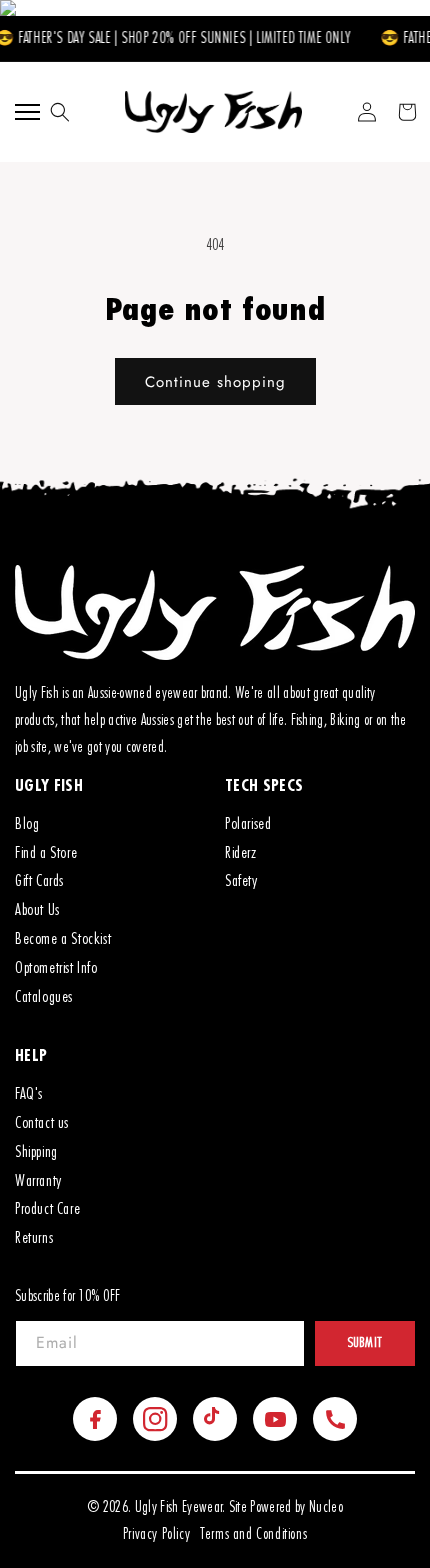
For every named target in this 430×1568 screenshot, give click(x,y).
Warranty (38, 1181)
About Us (37, 910)
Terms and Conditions (253, 1534)
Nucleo (326, 1507)
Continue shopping (215, 382)
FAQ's (29, 1094)
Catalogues (44, 997)
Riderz (241, 853)
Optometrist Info (56, 968)
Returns (34, 1238)
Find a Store (46, 853)
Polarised (248, 824)
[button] (60, 112)
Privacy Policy (156, 1534)
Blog (27, 824)
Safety (241, 881)
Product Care (47, 1209)
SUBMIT (365, 1343)
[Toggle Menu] (27, 112)
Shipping (36, 1152)
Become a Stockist (63, 939)
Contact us (42, 1123)
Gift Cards (39, 881)
